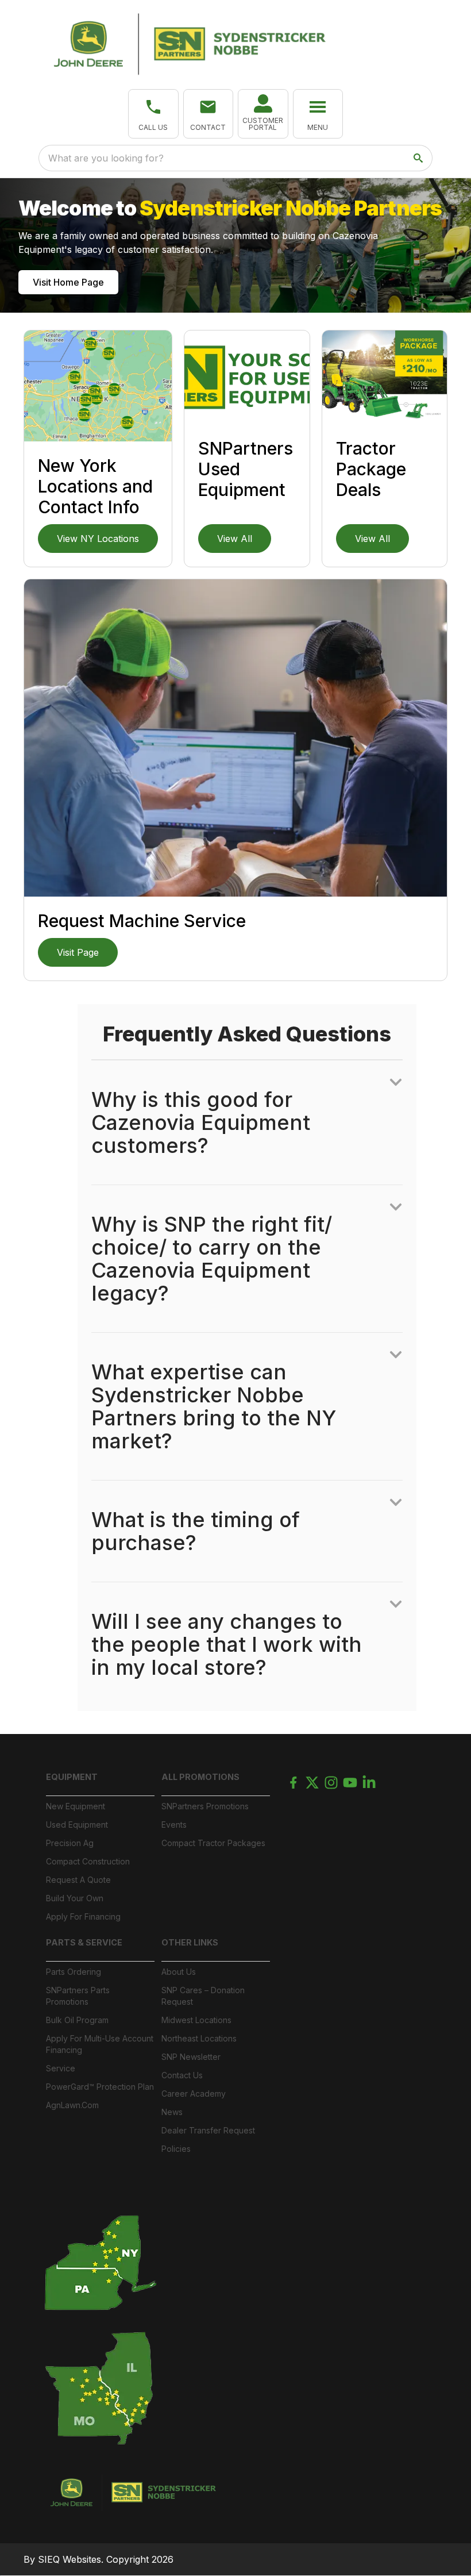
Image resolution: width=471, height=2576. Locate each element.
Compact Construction (88, 1861)
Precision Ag (70, 1843)
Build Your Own (75, 1898)
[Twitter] (312, 1783)
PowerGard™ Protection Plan (100, 2087)
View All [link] (235, 539)
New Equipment (76, 1806)
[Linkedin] (369, 1783)
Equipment (72, 1777)
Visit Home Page (68, 282)
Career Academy (194, 2094)
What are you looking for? (106, 158)
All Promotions (200, 1777)
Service (61, 2068)
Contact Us (182, 2075)
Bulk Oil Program (77, 2020)
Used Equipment (77, 1825)
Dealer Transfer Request (208, 2130)
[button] (153, 114)
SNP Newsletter (191, 2057)
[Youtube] (350, 1783)
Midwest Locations (196, 2020)
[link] (263, 114)
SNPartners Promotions (205, 1806)
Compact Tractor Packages (213, 1843)
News (172, 2112)
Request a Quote (78, 1880)
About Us (179, 1972)
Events (174, 1825)
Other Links (190, 1942)
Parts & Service (84, 1942)
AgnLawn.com (72, 2105)
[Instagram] (331, 1783)
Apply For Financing (83, 1916)
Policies (176, 2149)
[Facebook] (293, 1783)
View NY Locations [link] (98, 539)
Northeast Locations (199, 2038)
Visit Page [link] (78, 952)
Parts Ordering (74, 1972)
